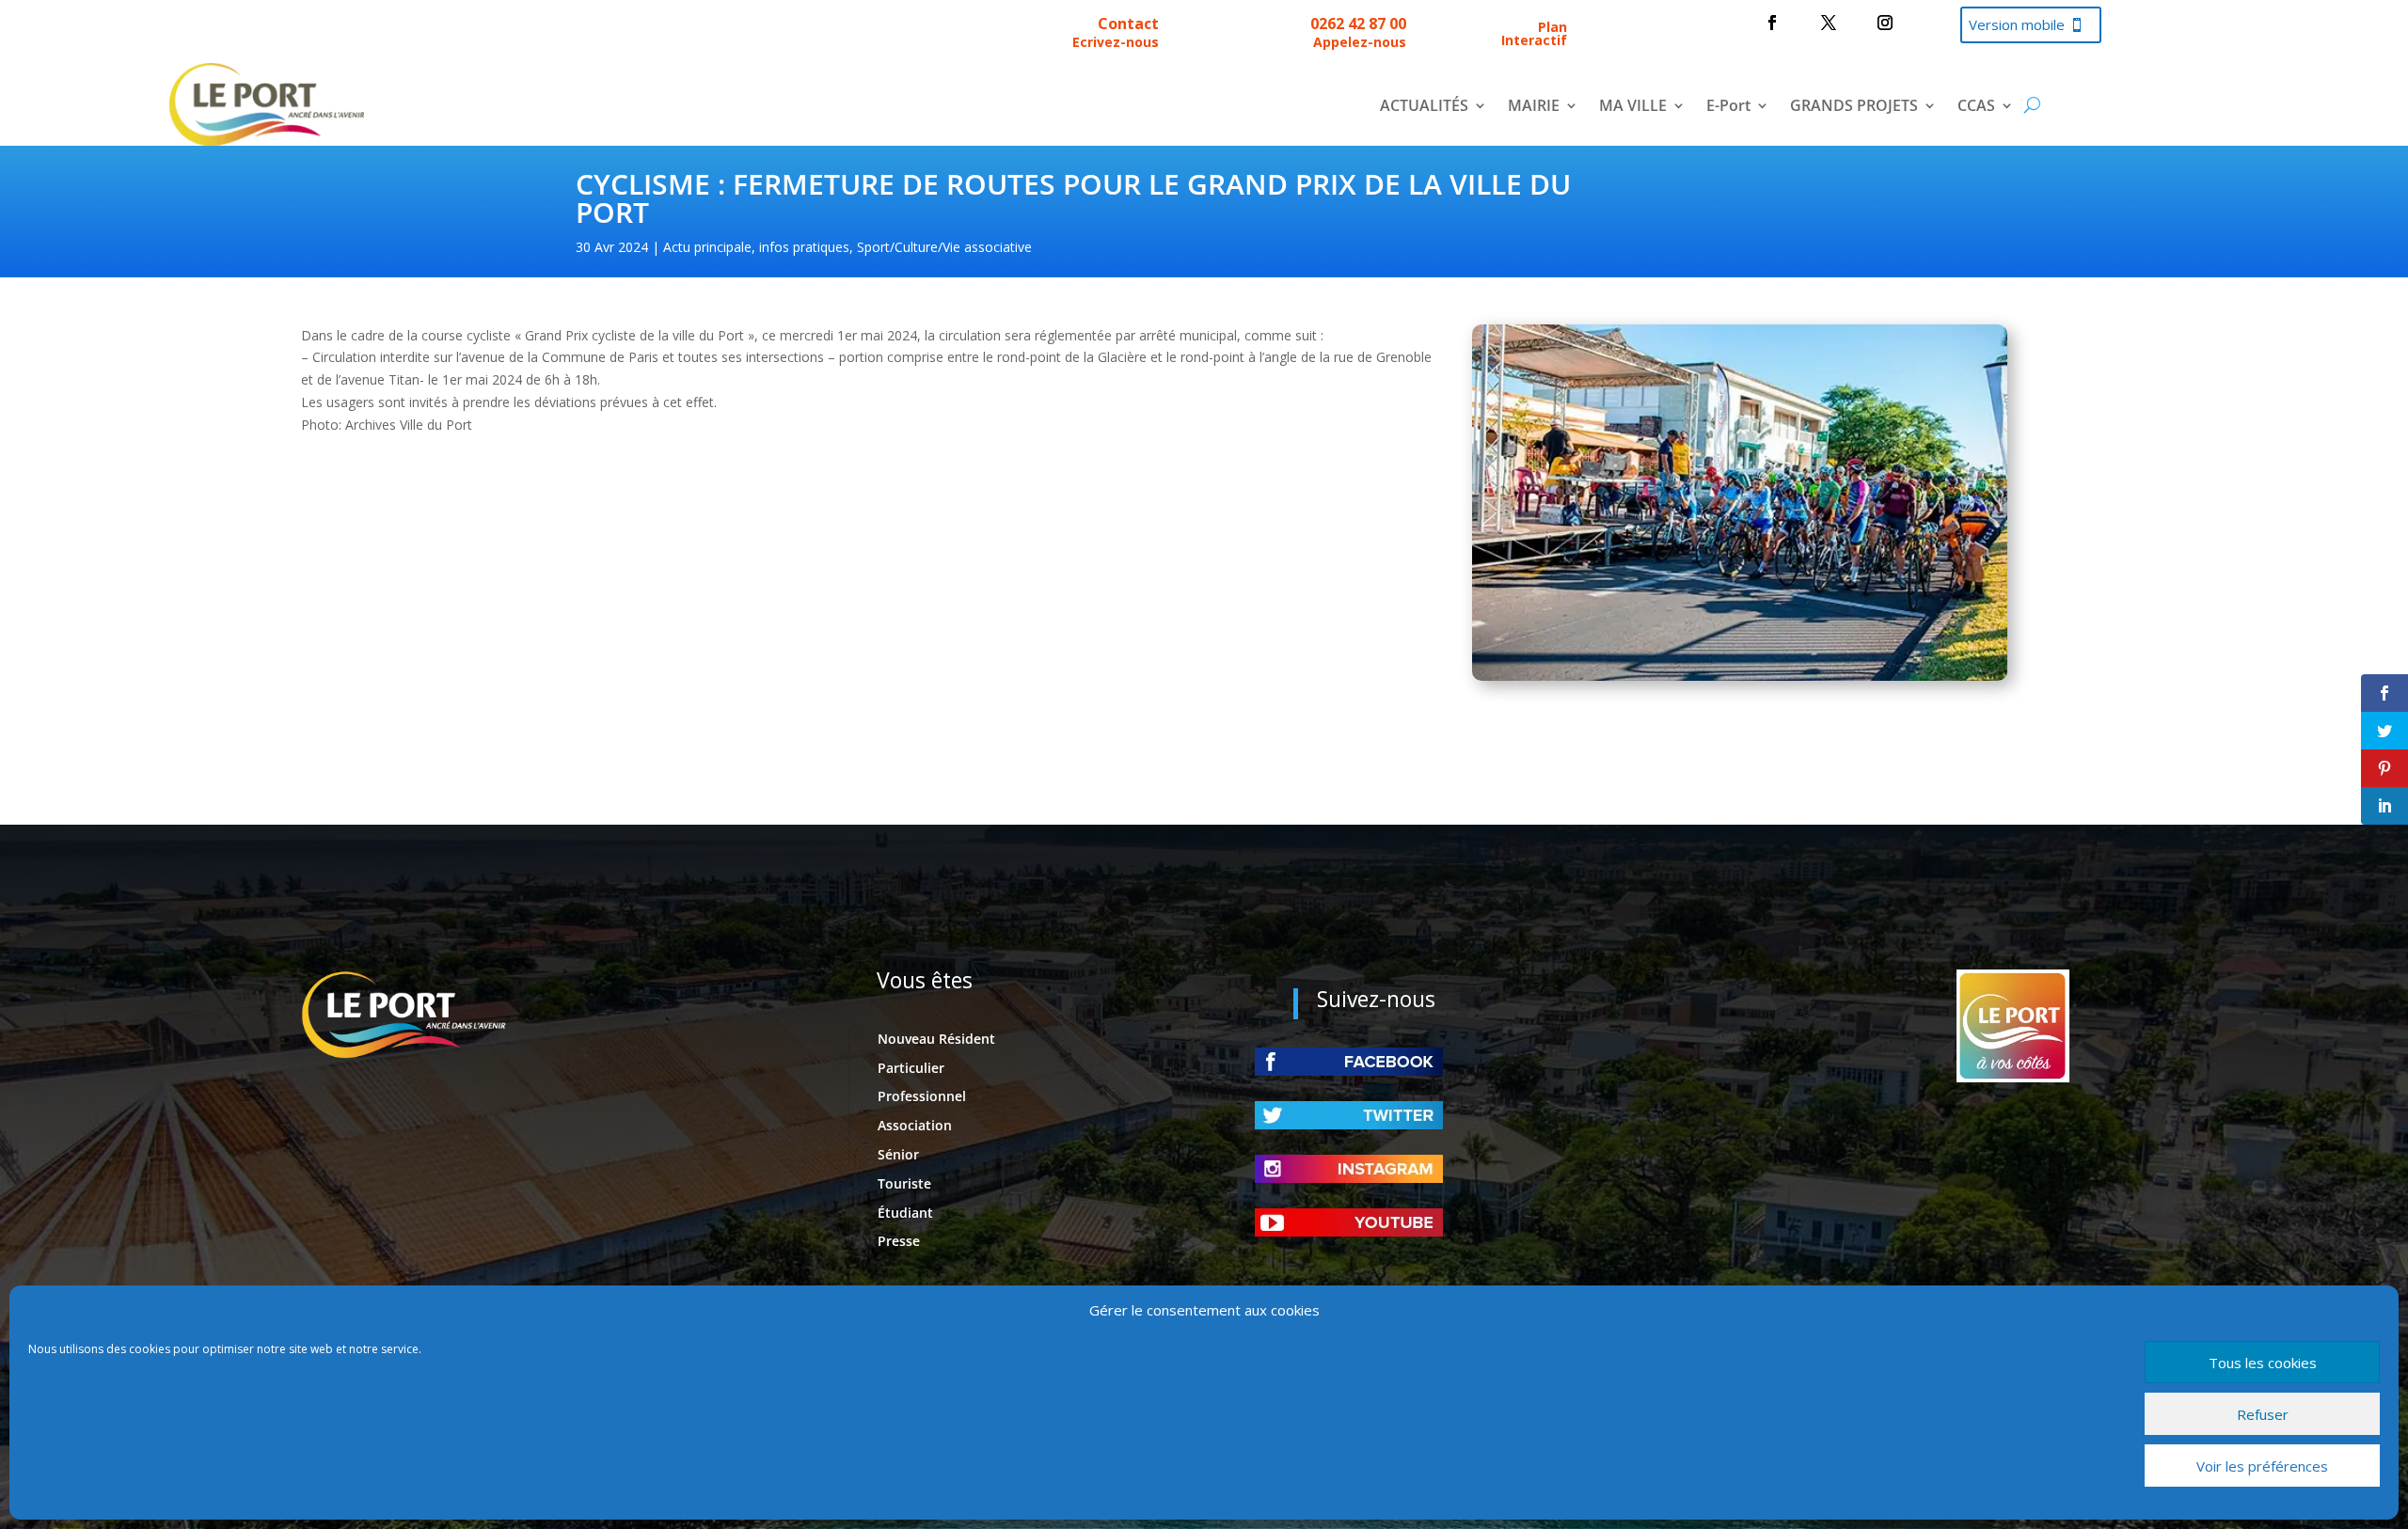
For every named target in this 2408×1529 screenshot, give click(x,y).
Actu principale (707, 247)
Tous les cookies (2263, 1363)
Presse (899, 1241)
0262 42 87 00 (1358, 24)
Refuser (2263, 1414)
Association (915, 1125)
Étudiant (905, 1213)
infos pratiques (804, 247)
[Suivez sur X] (1829, 23)
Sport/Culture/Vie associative (944, 247)
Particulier (911, 1068)
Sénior (898, 1154)
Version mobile (2017, 24)
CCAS (1976, 107)
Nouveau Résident (936, 1039)
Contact (1128, 24)
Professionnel (922, 1096)
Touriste (904, 1183)
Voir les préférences (2262, 1466)
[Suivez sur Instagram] (1885, 23)
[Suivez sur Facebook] (1772, 23)
